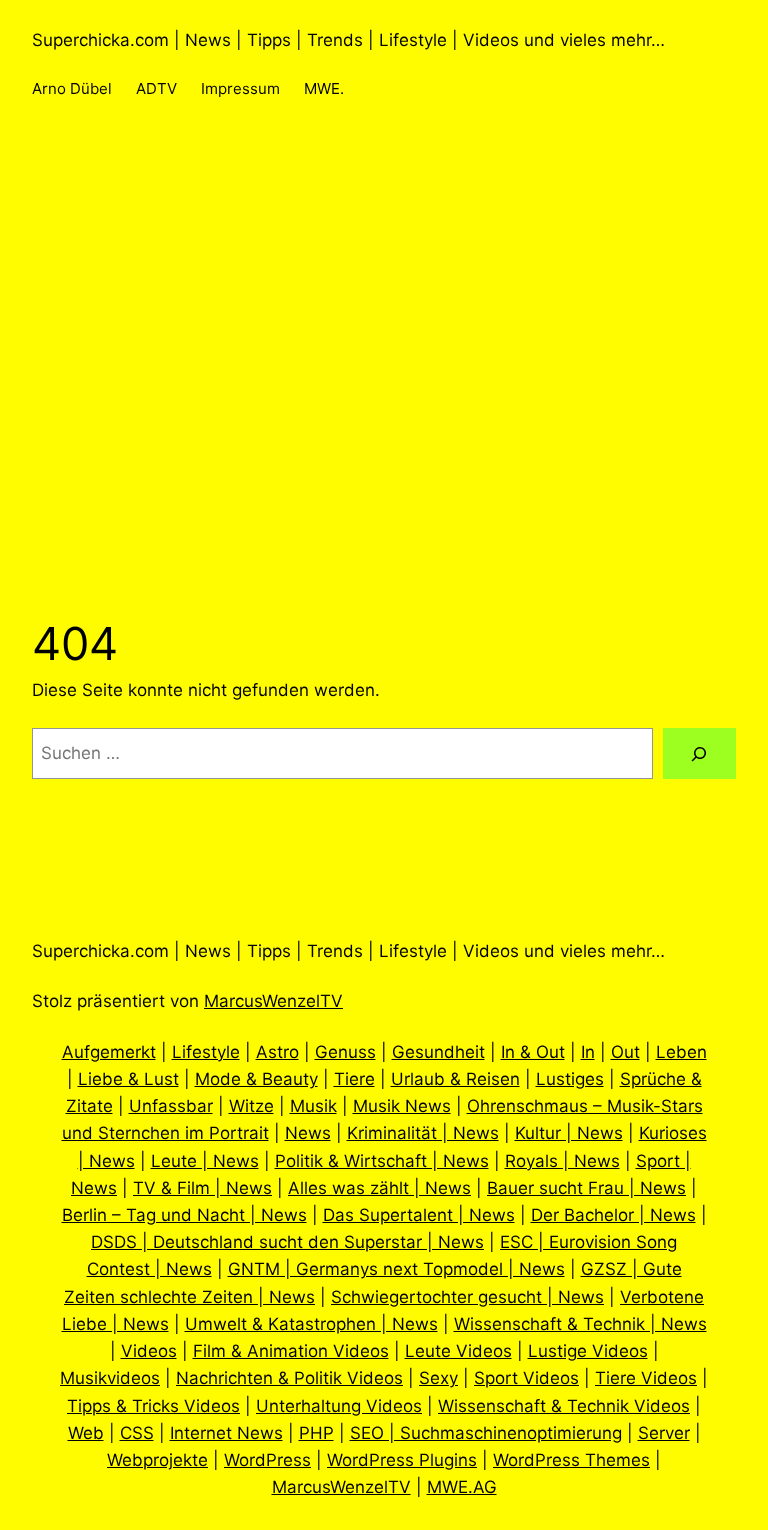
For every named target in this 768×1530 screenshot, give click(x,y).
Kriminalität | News (423, 1133)
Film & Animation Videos (291, 1351)
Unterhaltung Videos (339, 1406)
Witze (251, 1106)
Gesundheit (438, 1052)
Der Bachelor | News (613, 1215)
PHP (316, 1433)
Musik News (402, 1106)
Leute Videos (458, 1351)
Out (625, 1052)
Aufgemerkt (109, 1052)
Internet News (226, 1433)
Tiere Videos (646, 1378)
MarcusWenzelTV (273, 1001)
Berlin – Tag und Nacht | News (184, 1215)
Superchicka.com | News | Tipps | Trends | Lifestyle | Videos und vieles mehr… (348, 40)
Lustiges (570, 1079)
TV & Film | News (202, 1188)
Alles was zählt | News (379, 1188)
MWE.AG (462, 1487)
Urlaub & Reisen (455, 1079)
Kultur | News (569, 1133)
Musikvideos (110, 1378)
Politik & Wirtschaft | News (382, 1161)
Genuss (345, 1052)
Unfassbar (171, 1106)
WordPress (267, 1460)
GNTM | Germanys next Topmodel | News (396, 1269)
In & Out (533, 1052)
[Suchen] (699, 753)
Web (86, 1433)
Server (664, 1433)
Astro (277, 1052)
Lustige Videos (588, 1351)
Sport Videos (526, 1378)
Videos (149, 1351)
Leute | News (205, 1161)
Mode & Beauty (256, 1079)
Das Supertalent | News (419, 1215)
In (588, 1052)
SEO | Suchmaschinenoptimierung (486, 1433)
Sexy (438, 1378)
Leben (681, 1052)
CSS (137, 1433)
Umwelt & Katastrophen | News (311, 1324)
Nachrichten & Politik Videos (289, 1378)
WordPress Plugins (402, 1460)
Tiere (354, 1079)
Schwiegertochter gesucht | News (467, 1297)
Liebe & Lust (128, 1079)
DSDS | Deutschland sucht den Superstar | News (287, 1242)
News (308, 1133)
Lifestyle (206, 1052)
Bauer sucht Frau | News (586, 1188)
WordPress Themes (571, 1460)
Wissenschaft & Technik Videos (564, 1406)
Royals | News (562, 1161)
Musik (313, 1106)
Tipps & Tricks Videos (153, 1406)
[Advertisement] (384, 397)
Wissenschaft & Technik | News (580, 1324)
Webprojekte (157, 1460)
